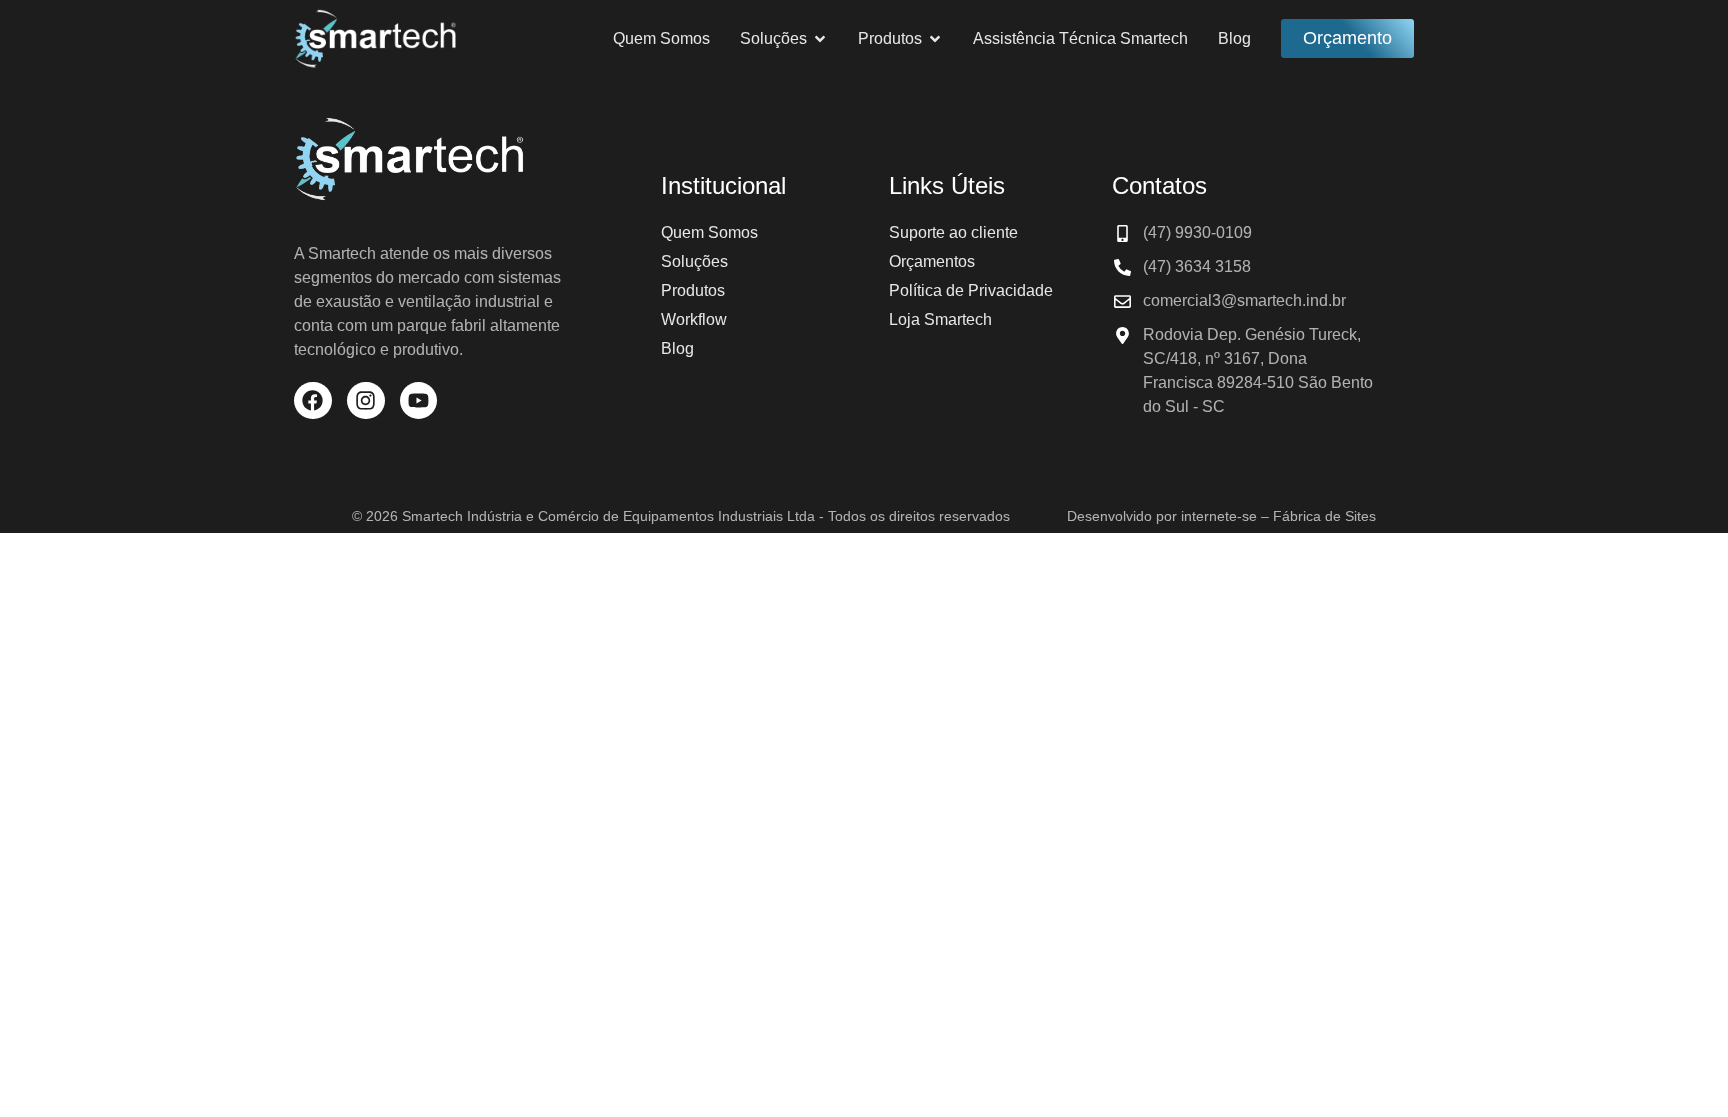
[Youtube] (419, 401)
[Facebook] (313, 401)
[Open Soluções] (820, 39)
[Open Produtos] (935, 39)
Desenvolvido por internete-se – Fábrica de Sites (1221, 516)
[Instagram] (366, 401)
